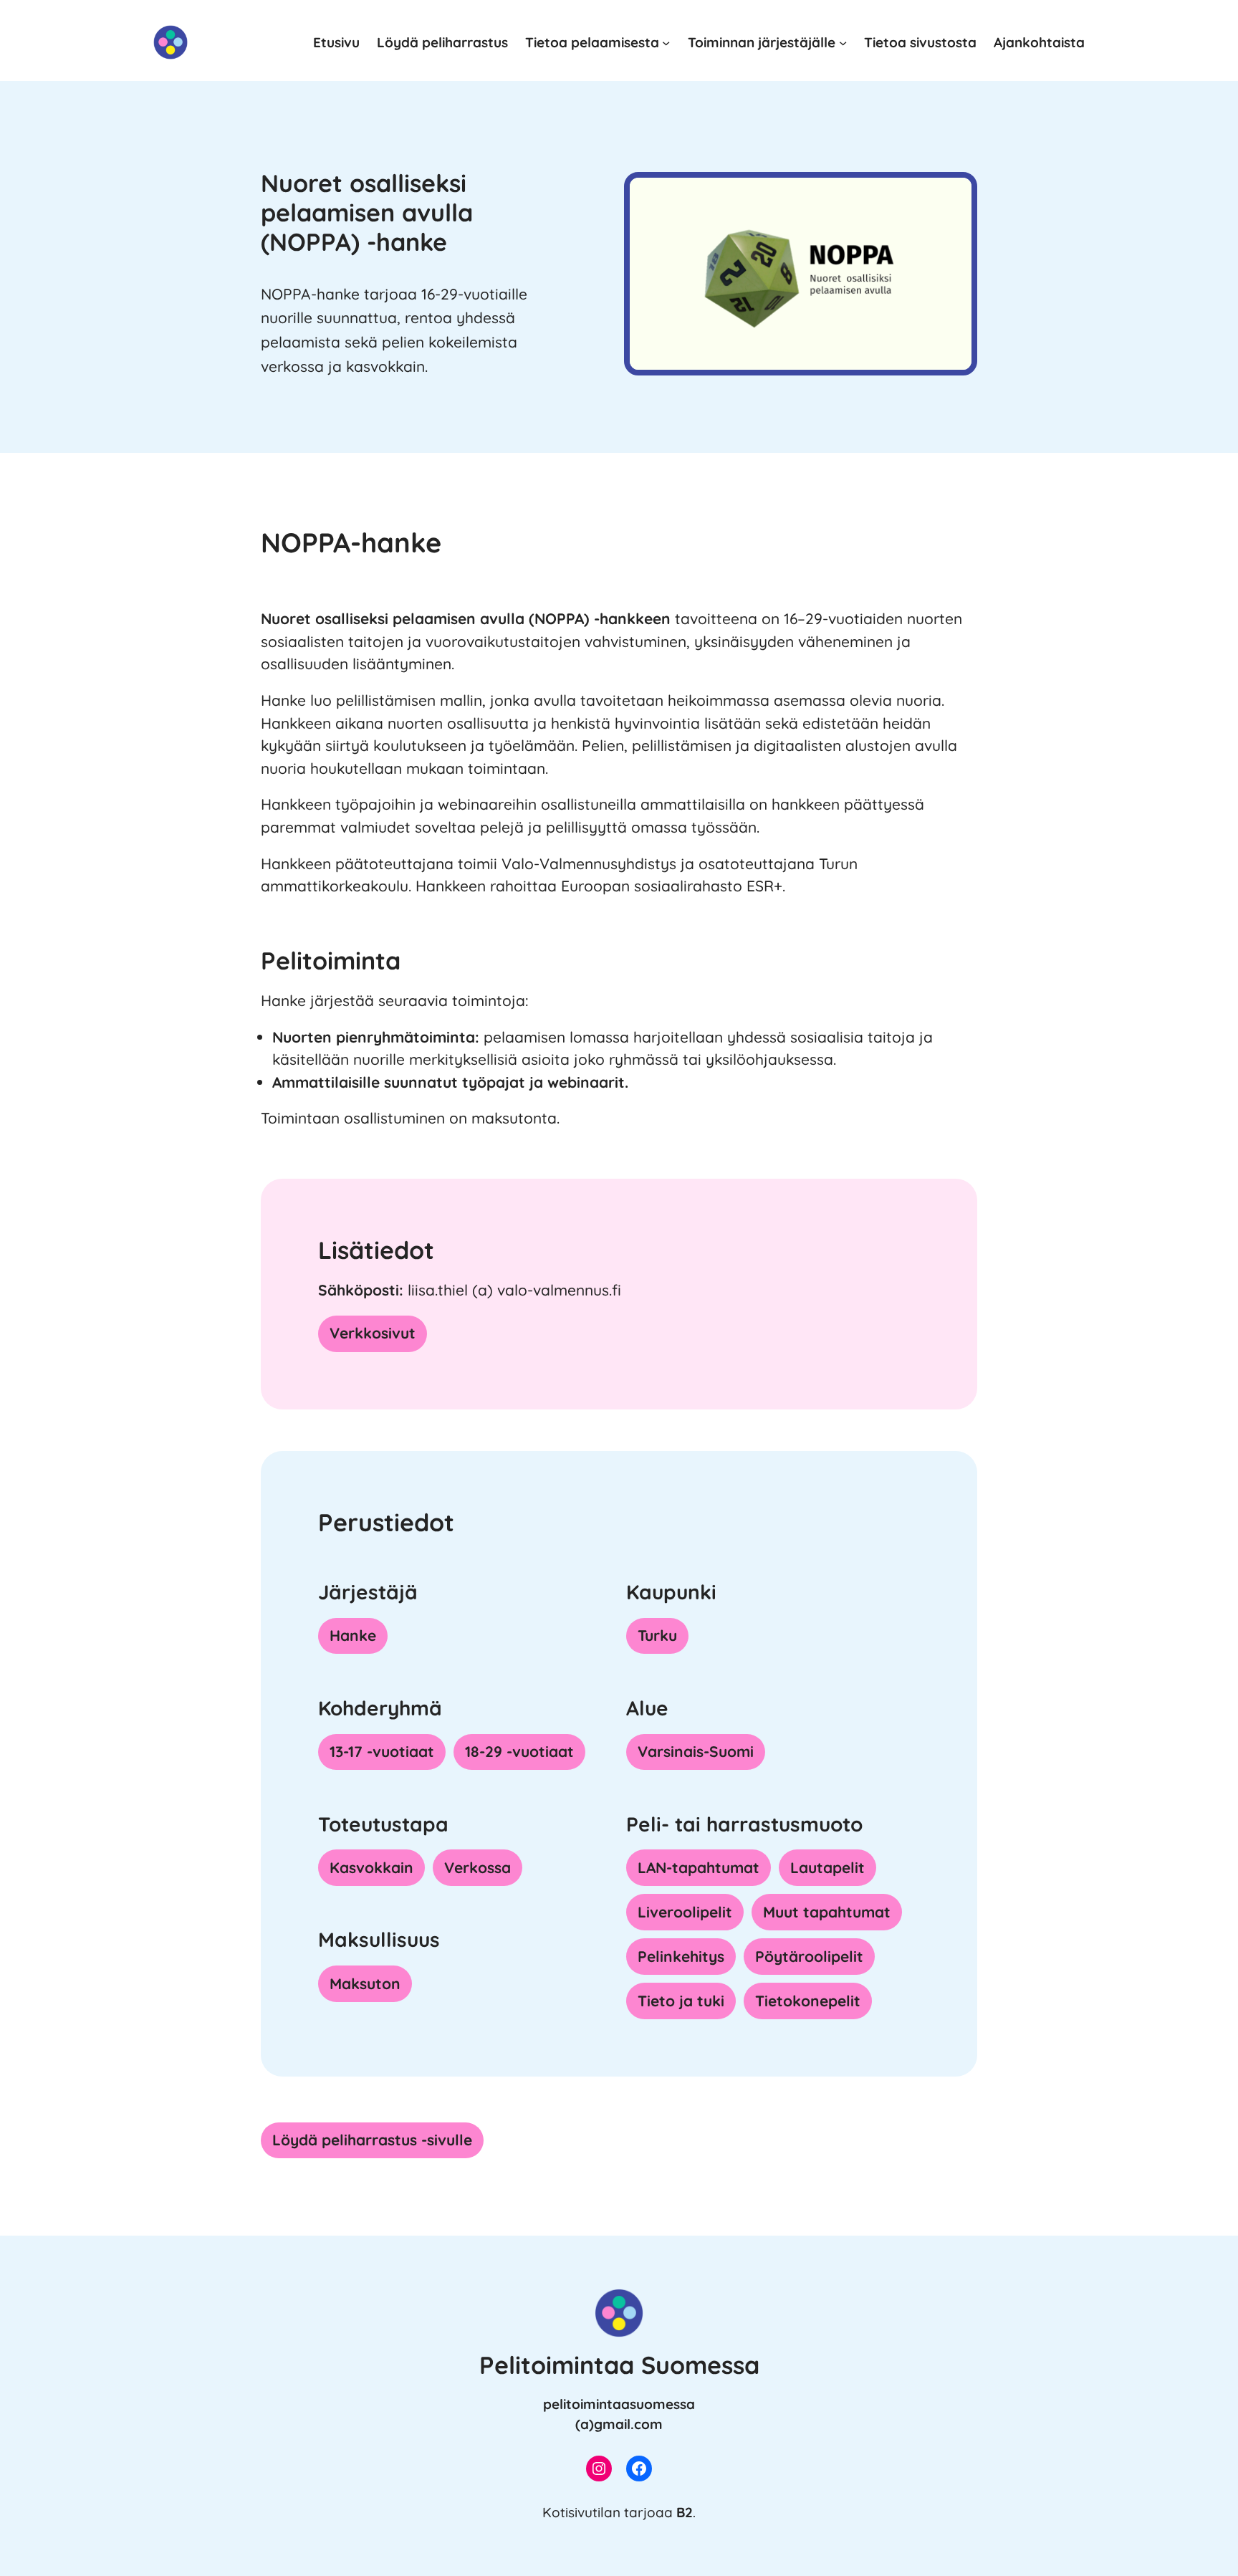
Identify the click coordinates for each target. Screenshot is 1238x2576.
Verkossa (478, 1867)
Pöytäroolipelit (809, 1956)
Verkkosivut (373, 1333)
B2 (685, 2512)
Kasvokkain (371, 1867)
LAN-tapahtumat (699, 1867)
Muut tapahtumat (827, 1912)
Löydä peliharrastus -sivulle (372, 2140)
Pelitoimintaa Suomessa (619, 2365)
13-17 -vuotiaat (382, 1751)
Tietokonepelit (808, 2001)
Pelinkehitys (681, 1956)
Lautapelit (827, 1867)
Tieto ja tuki (681, 2001)
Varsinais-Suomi (696, 1751)
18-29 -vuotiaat (519, 1751)
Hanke (353, 1635)
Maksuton (365, 1983)
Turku (657, 1635)
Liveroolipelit (685, 1912)
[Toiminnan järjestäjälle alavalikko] (843, 42)
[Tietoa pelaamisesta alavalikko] (666, 42)
